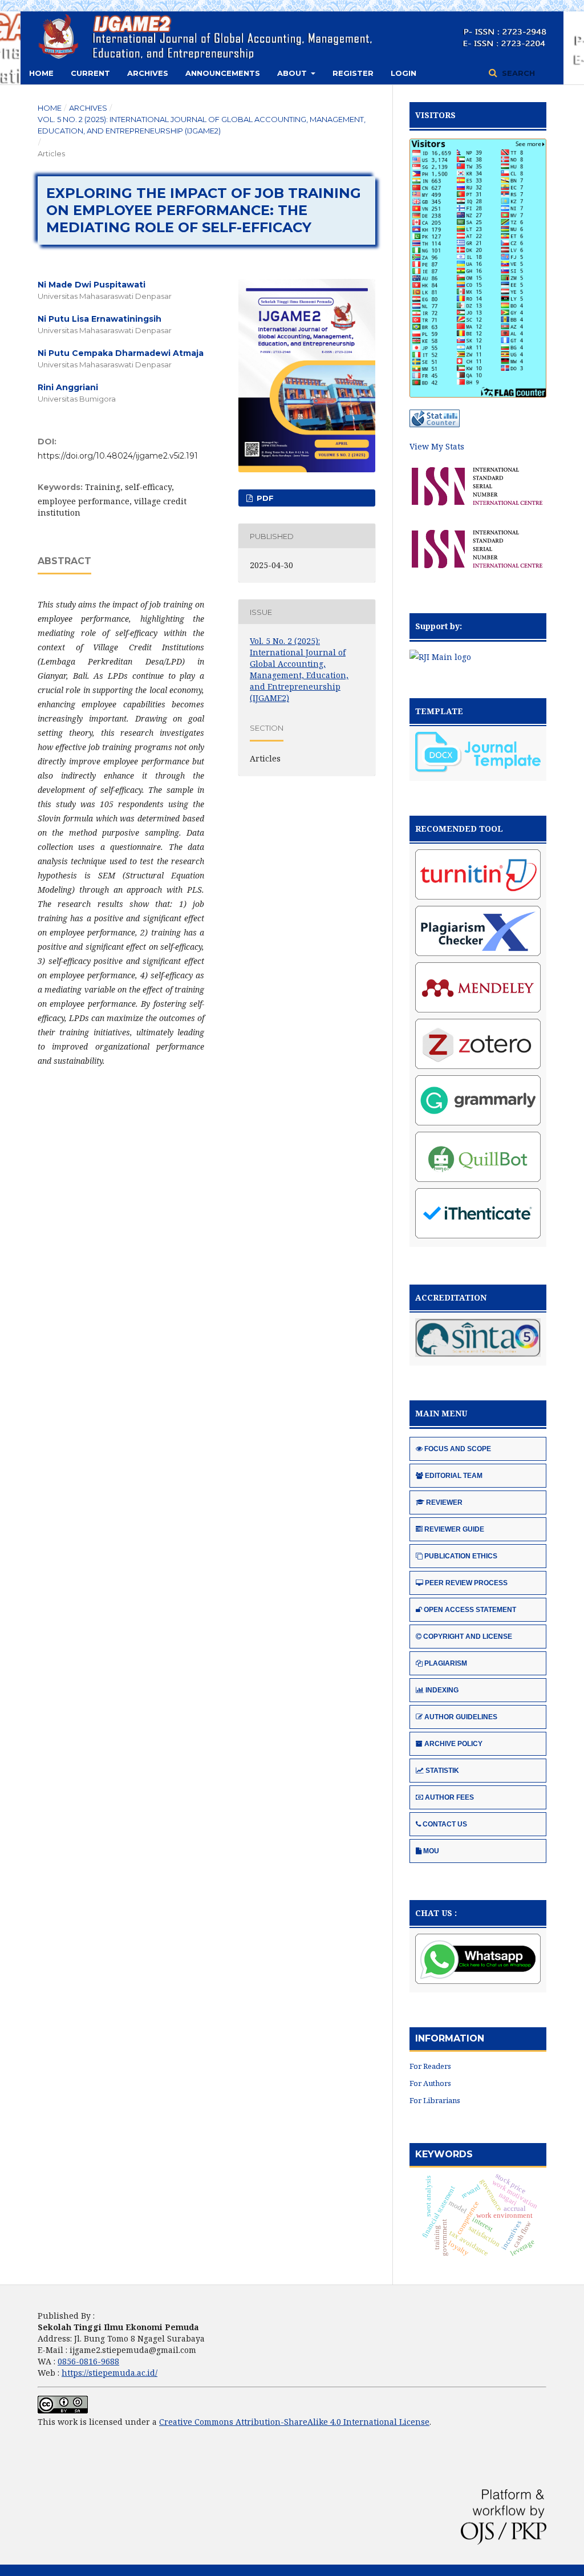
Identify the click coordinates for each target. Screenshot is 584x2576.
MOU (431, 1851)
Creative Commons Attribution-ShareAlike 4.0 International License (294, 2422)
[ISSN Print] (477, 572)
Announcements (223, 73)
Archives (148, 73)
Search (517, 73)
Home (41, 73)
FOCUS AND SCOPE (458, 1449)
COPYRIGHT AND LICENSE (468, 1637)
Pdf (264, 498)
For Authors (430, 2083)
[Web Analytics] (435, 424)
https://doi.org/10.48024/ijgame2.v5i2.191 (118, 456)
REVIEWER (444, 1502)
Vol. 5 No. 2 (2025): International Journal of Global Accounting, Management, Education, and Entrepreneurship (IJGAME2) (202, 125)
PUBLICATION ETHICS (461, 1556)
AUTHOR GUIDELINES (461, 1717)
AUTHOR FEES (449, 1797)
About (293, 73)
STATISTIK (442, 1771)
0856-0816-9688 (88, 2361)
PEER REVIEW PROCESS (466, 1583)
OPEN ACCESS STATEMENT (470, 1610)
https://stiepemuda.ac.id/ (109, 2373)
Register (353, 73)
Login (403, 73)
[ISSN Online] (477, 509)
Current (90, 73)
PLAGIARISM (446, 1663)
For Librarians (435, 2100)
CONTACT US (445, 1824)
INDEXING (442, 1690)
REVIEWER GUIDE (454, 1529)
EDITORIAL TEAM (454, 1476)
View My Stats (437, 446)
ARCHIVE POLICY (453, 1744)
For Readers (430, 2066)
